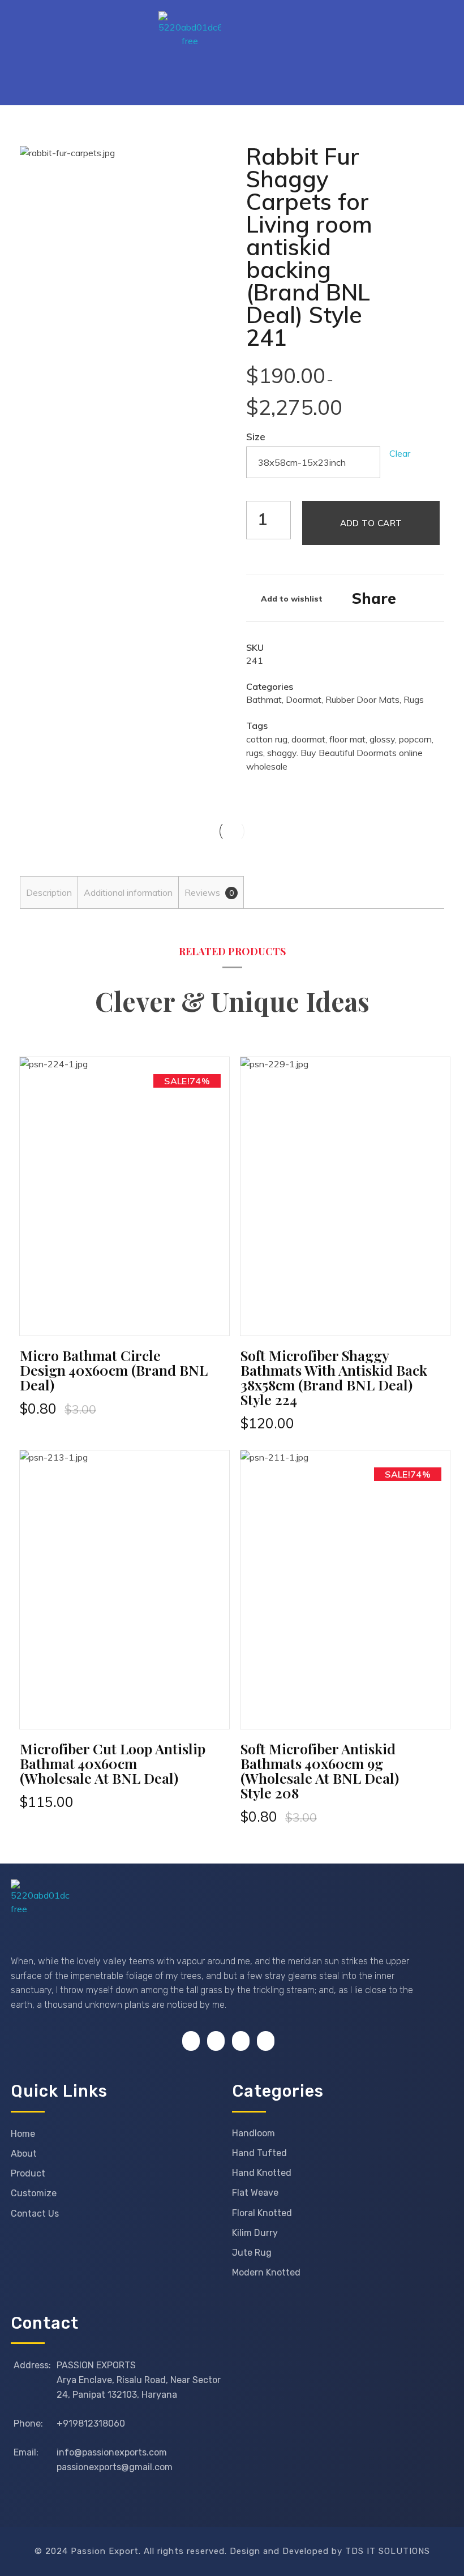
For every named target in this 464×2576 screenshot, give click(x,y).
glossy (382, 739)
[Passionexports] (257, 43)
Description (49, 892)
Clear (400, 453)
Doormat (304, 699)
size (256, 436)
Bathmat (264, 699)
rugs (255, 753)
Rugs (414, 699)
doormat (308, 739)
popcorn (415, 739)
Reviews (209, 892)
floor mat (347, 739)
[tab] (49, 892)
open (198, 165)
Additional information (128, 892)
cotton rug (267, 739)
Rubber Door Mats (362, 699)
